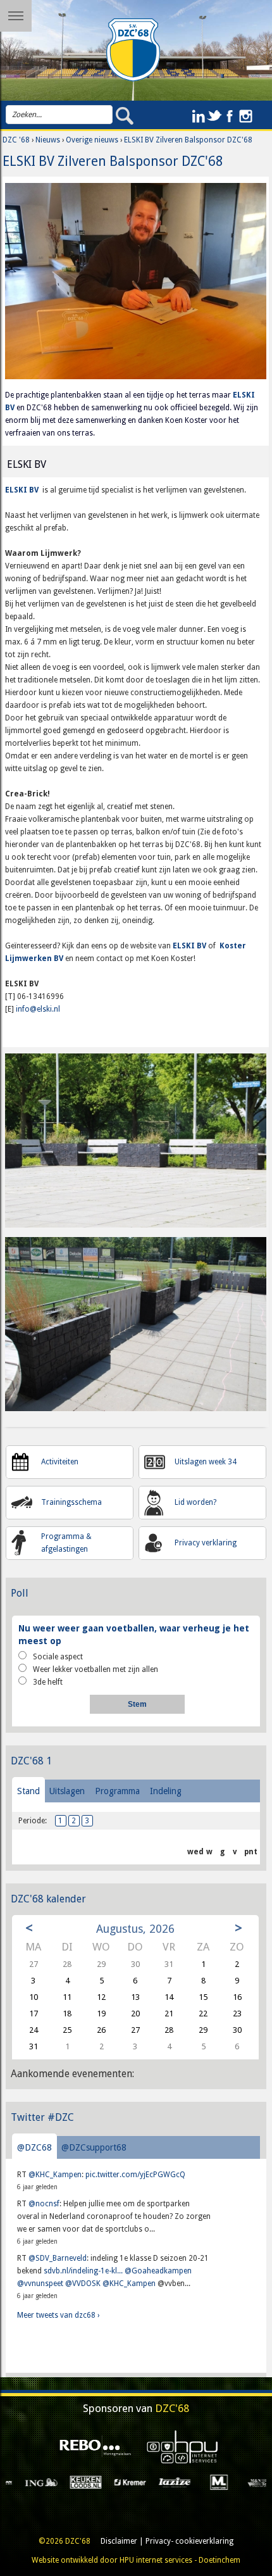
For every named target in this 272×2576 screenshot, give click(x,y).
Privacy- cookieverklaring (189, 2541)
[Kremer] (68, 2482)
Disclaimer (119, 2541)
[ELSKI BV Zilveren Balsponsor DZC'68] (136, 286)
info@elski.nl (38, 1009)
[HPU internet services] (179, 2447)
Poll (20, 1593)
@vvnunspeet (40, 2284)
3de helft (48, 1682)
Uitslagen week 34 (206, 1462)
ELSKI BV (22, 490)
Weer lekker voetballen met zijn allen (96, 1669)
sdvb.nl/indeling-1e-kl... (83, 2271)
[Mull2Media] (246, 2482)
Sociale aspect (58, 1657)
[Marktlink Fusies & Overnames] (157, 2482)
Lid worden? (195, 1502)
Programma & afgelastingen (66, 1543)
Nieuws (48, 140)
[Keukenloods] (23, 2482)
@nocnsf (44, 2204)
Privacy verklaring (206, 1543)
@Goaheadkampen (158, 2271)
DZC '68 (16, 140)
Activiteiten (60, 1462)
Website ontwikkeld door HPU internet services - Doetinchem (136, 2560)
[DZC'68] (133, 50)
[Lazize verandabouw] (112, 2482)
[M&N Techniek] (201, 2482)
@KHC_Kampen (55, 2175)
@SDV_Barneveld (58, 2258)
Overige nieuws (92, 140)
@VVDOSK (83, 2284)
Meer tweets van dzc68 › (58, 2315)
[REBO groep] (93, 2447)
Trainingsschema (71, 1502)
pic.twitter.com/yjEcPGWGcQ (135, 2175)
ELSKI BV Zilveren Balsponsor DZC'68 (188, 140)
